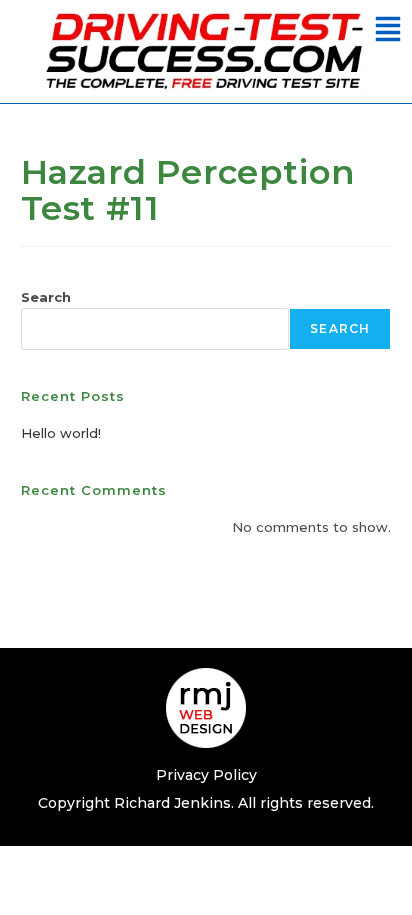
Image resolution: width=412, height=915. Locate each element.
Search (46, 297)
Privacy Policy (206, 775)
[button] (388, 31)
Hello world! (61, 433)
